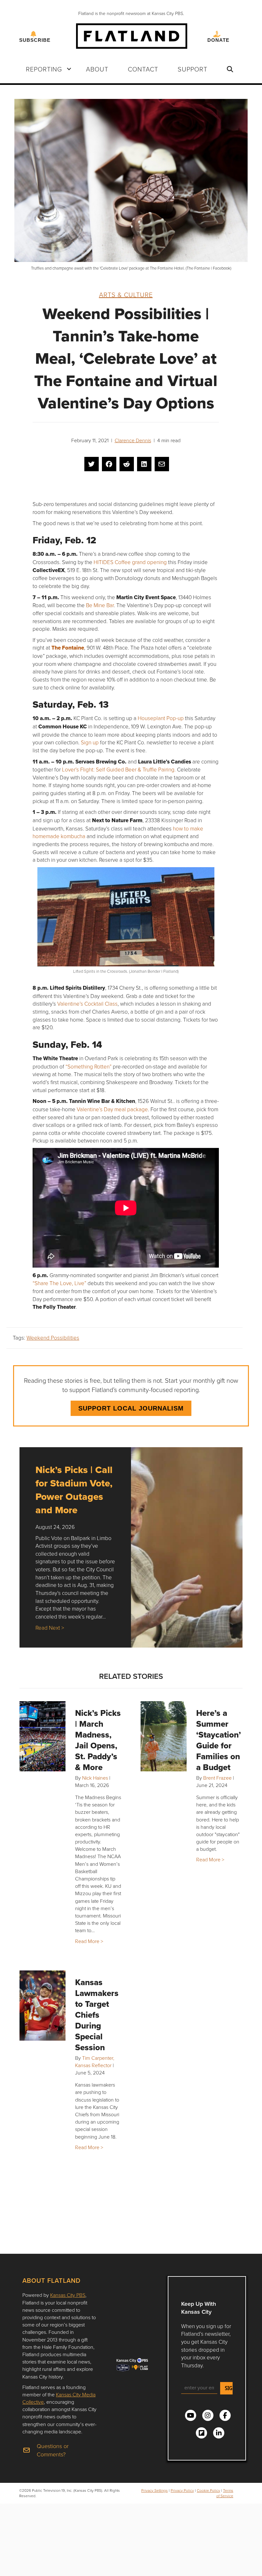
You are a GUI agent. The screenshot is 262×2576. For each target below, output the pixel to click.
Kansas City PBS (68, 2295)
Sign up (90, 742)
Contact (143, 69)
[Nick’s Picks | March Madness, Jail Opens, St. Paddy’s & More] (42, 1736)
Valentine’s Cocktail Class (87, 1004)
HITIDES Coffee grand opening (130, 562)
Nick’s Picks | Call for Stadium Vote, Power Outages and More (74, 1490)
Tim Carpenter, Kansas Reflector (95, 2062)
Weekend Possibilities (53, 1338)
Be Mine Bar (100, 605)
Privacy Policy (182, 2490)
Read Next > (50, 1628)
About (97, 69)
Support (193, 69)
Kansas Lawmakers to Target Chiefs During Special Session (97, 2015)
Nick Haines (95, 1778)
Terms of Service (225, 2493)
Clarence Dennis (133, 440)
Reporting (44, 69)
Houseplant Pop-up (161, 718)
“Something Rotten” (89, 1066)
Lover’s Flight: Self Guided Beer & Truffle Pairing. (119, 769)
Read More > (89, 1941)
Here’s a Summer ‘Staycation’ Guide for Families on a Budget (219, 1740)
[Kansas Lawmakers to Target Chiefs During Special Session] (42, 2006)
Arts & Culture (126, 294)
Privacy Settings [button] (154, 2490)
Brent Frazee (217, 1778)
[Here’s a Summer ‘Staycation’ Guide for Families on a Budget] (164, 1736)
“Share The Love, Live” (59, 1283)
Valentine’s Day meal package (112, 1109)
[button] (69, 69)
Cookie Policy (208, 2490)
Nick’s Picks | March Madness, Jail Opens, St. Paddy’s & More (98, 1740)
